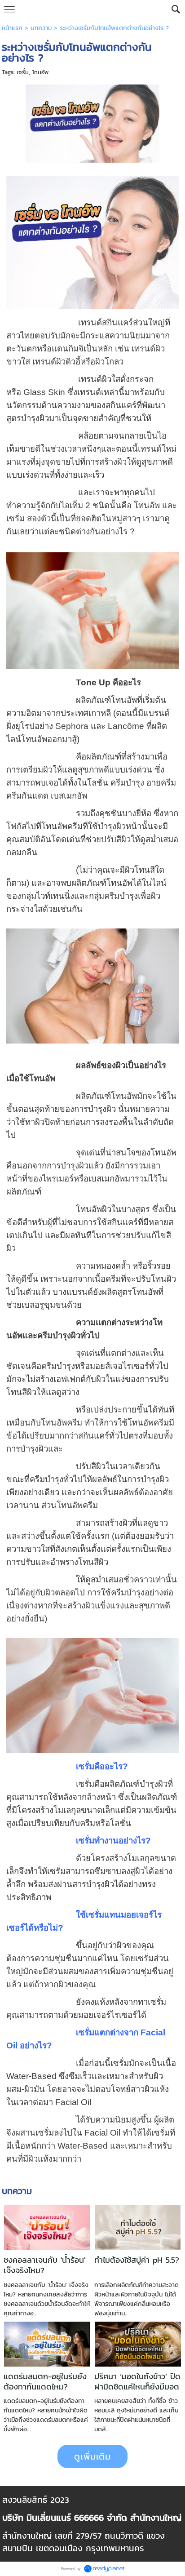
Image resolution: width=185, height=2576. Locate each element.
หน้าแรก (12, 28)
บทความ (41, 28)
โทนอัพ (40, 72)
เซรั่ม (23, 72)
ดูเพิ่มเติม (92, 2456)
